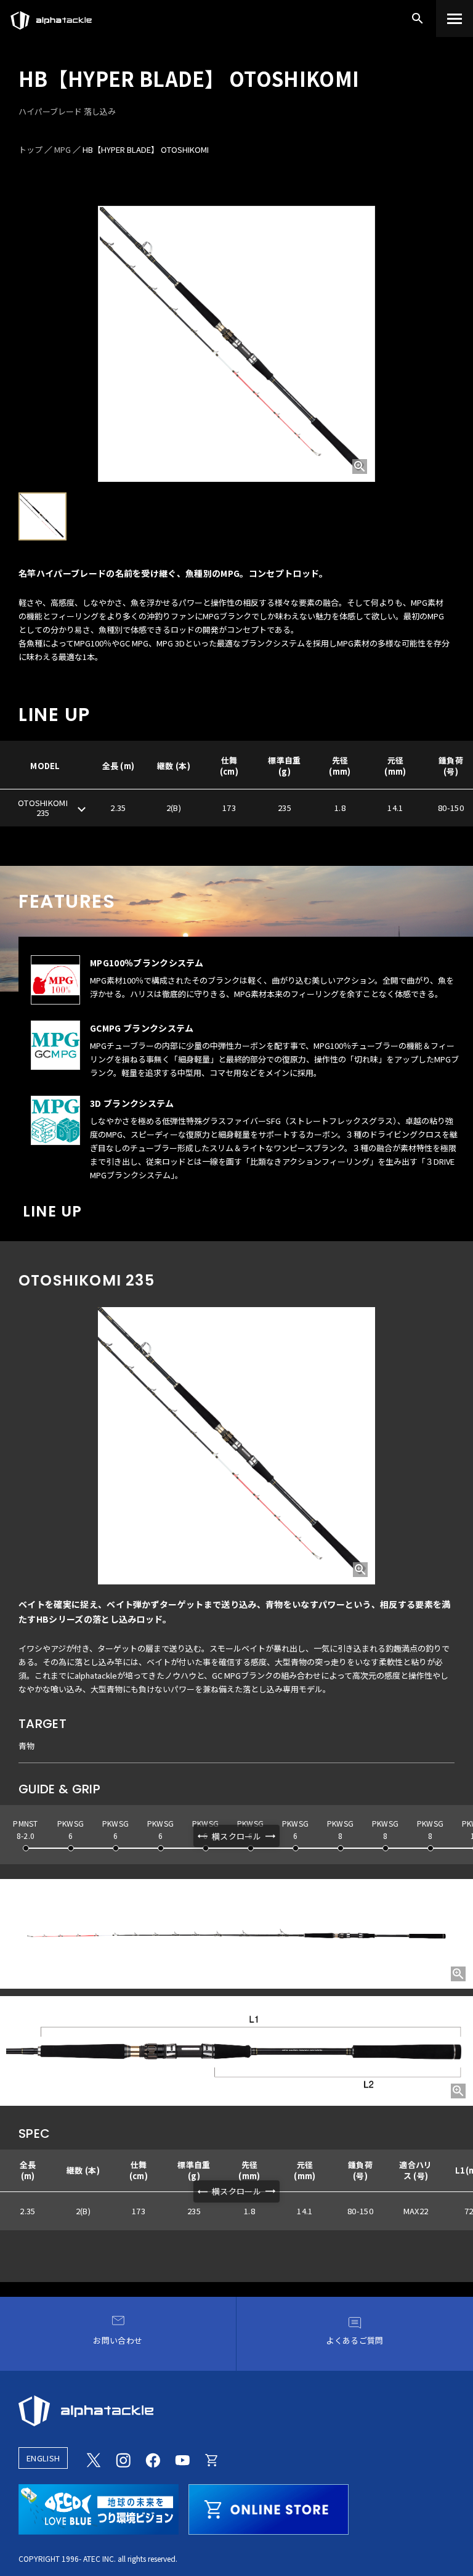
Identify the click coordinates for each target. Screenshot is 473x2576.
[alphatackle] (236, 2411)
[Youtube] (182, 2458)
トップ (30, 149)
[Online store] (212, 2458)
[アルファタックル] (51, 17)
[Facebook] (153, 2458)
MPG (63, 149)
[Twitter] (94, 2458)
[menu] (455, 18)
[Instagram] (123, 2458)
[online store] (269, 2508)
